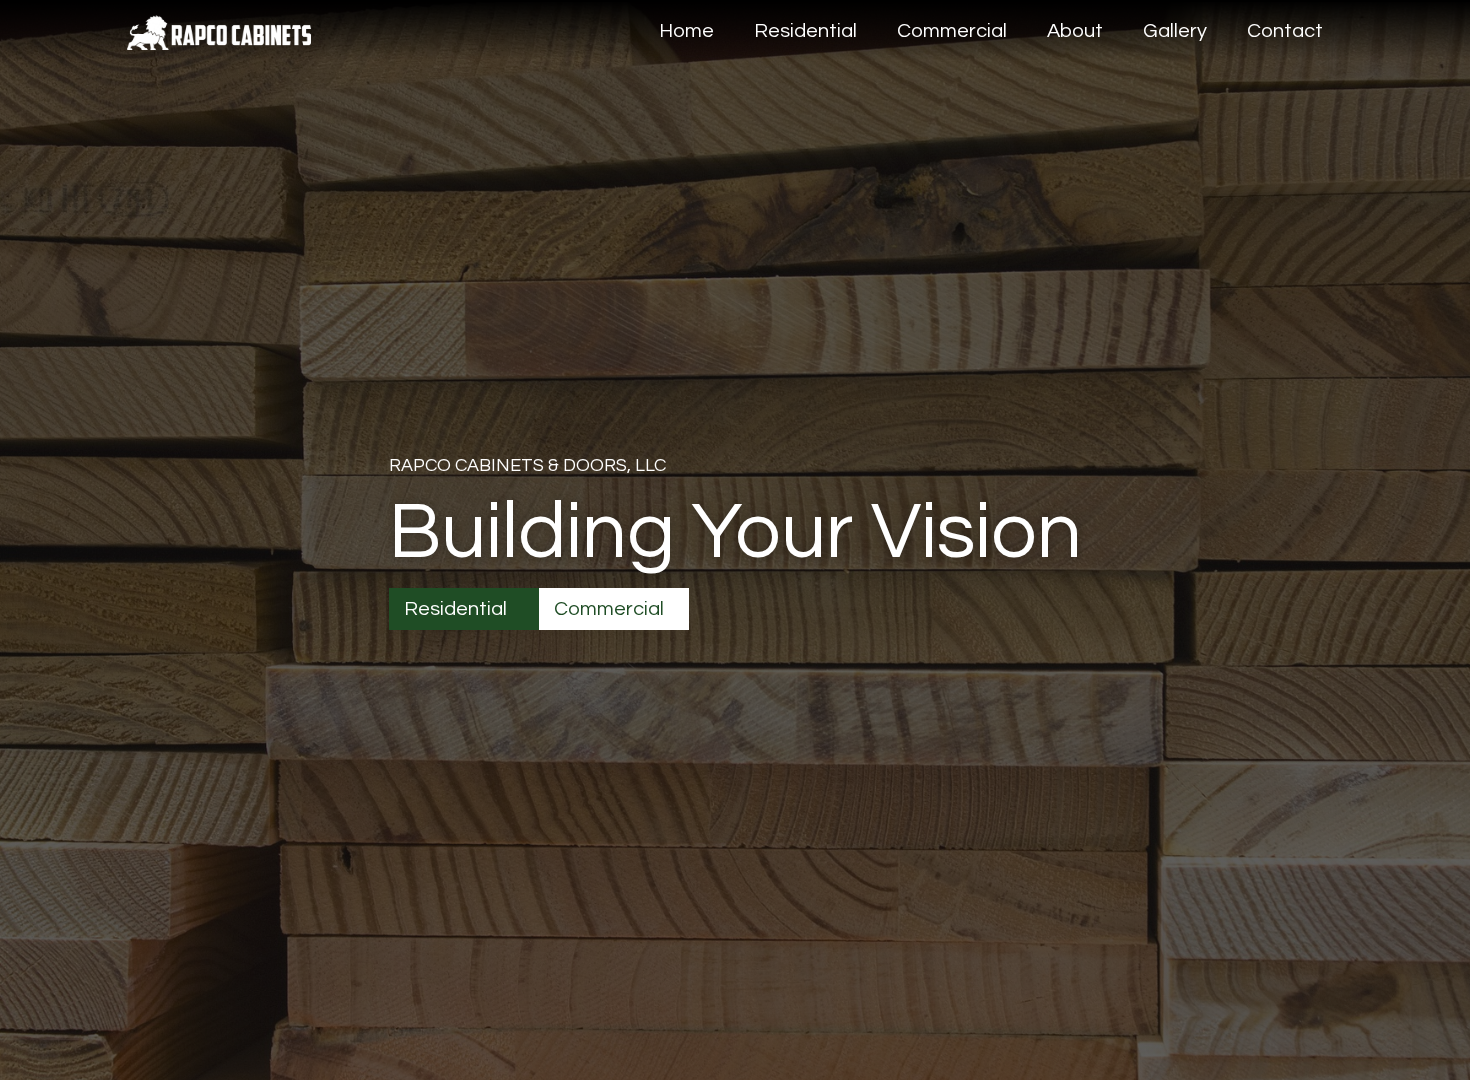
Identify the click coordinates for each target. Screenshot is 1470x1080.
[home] (219, 25)
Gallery (1175, 31)
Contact (1285, 31)
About (1075, 31)
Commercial (952, 31)
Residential (805, 31)
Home (686, 31)
